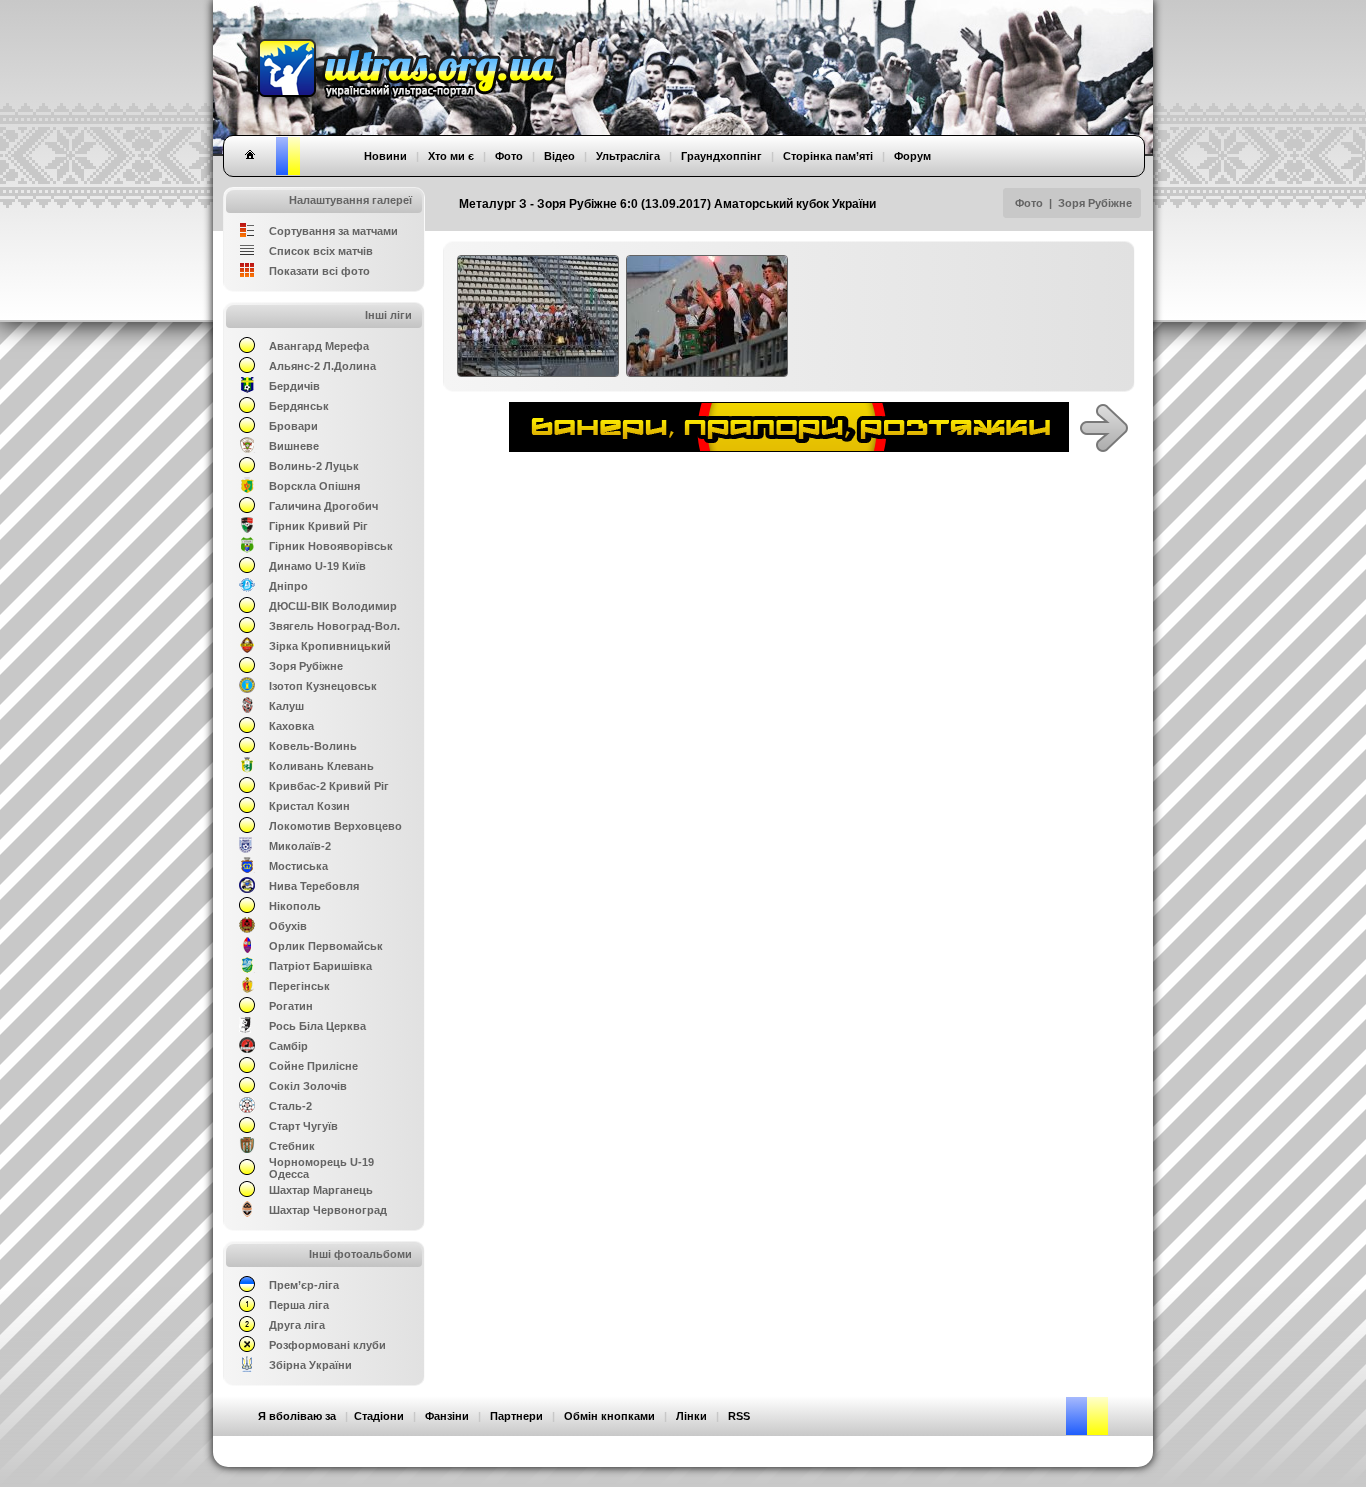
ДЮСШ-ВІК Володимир (333, 606)
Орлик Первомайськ (326, 946)
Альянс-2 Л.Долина (322, 366)
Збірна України (310, 1365)
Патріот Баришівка (320, 966)
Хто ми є (451, 156)
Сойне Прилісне (313, 1066)
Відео (559, 156)
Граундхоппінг (721, 156)
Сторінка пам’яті (828, 156)
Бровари (293, 426)
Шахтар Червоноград (328, 1210)
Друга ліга (297, 1325)
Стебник (292, 1146)
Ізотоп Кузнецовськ (323, 686)
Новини (385, 156)
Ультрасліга (628, 156)
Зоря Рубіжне (1095, 203)
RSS (739, 1416)
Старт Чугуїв (303, 1126)
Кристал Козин (309, 806)
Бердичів (294, 386)
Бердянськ (299, 406)
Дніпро (288, 586)
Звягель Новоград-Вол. (334, 626)
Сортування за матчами (333, 231)
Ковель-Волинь (313, 746)
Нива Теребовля (314, 886)
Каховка (291, 726)
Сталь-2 (290, 1106)
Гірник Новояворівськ (331, 546)
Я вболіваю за (297, 1416)
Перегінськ (299, 986)
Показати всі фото (319, 271)
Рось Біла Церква (317, 1026)
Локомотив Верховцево (335, 826)
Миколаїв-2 (300, 846)
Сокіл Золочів (308, 1086)
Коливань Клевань (321, 766)
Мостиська (298, 866)
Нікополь (295, 906)
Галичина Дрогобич (323, 506)
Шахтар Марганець (321, 1190)
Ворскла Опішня (314, 486)
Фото (1029, 203)
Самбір (288, 1046)
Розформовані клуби (327, 1345)
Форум (912, 156)
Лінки (691, 1416)
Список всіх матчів (321, 251)
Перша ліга (299, 1305)
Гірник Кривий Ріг (318, 526)
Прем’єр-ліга (304, 1285)
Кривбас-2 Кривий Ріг (329, 786)
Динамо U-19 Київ (317, 566)
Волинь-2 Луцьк (314, 466)
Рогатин (291, 1006)
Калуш (286, 706)
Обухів (288, 926)
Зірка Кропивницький (330, 646)
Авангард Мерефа (319, 346)
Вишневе (294, 446)
